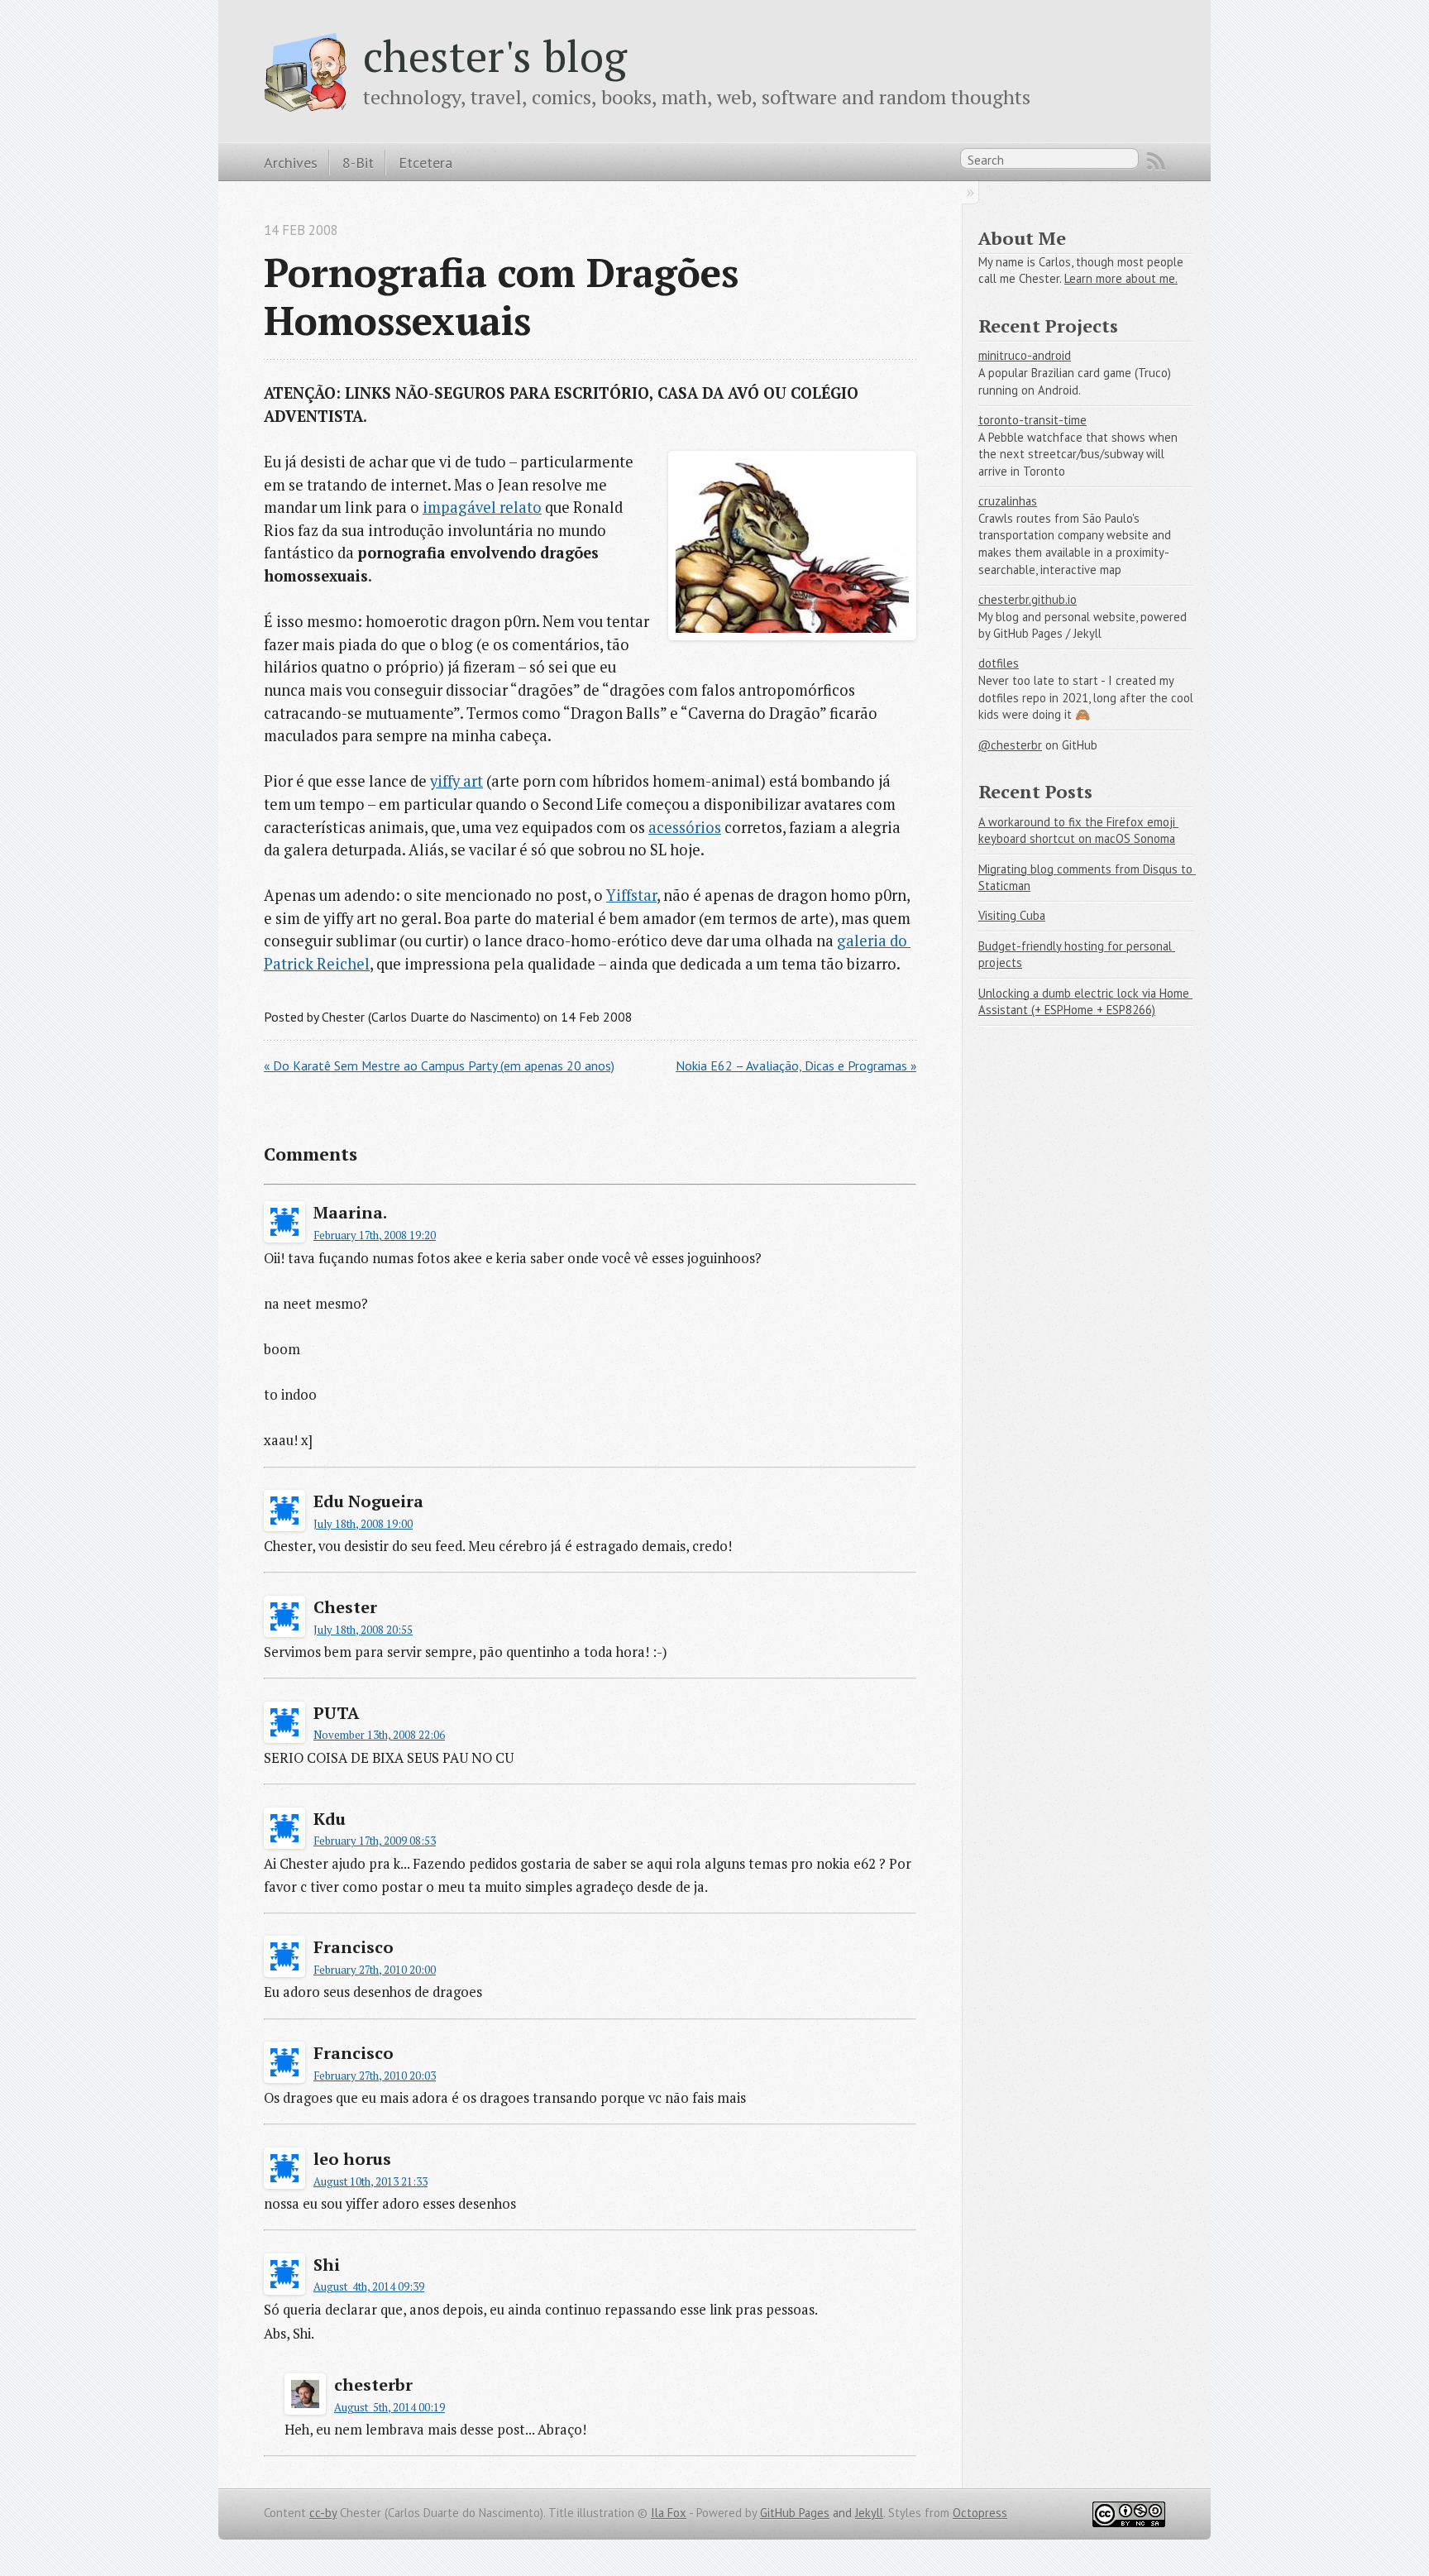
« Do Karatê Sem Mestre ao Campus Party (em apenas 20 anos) (439, 1065)
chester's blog (495, 55)
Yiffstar (631, 895)
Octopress (980, 2513)
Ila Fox (669, 2513)
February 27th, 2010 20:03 (375, 2076)
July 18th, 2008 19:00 (363, 1524)
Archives (291, 162)
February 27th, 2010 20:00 (375, 1970)
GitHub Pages (795, 2513)
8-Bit (358, 162)
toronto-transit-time (1032, 420)
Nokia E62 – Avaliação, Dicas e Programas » (796, 1065)
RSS (1156, 161)
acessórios (685, 827)
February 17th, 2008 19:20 (375, 1235)
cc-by (323, 2513)
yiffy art (456, 781)
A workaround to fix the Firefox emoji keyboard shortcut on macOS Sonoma (1078, 831)
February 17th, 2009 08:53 (375, 1841)
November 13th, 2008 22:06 (379, 1735)
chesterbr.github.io (1028, 599)
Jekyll (869, 2513)
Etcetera (425, 162)
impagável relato (482, 507)
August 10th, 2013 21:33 (370, 2181)
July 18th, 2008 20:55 (363, 1630)
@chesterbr (1010, 745)
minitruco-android (1025, 355)
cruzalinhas (1008, 501)
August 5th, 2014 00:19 (390, 2407)
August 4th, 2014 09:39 (369, 2286)
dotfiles (999, 663)
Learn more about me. (1121, 278)
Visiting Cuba (1012, 915)
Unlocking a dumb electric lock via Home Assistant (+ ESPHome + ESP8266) (1085, 1002)
